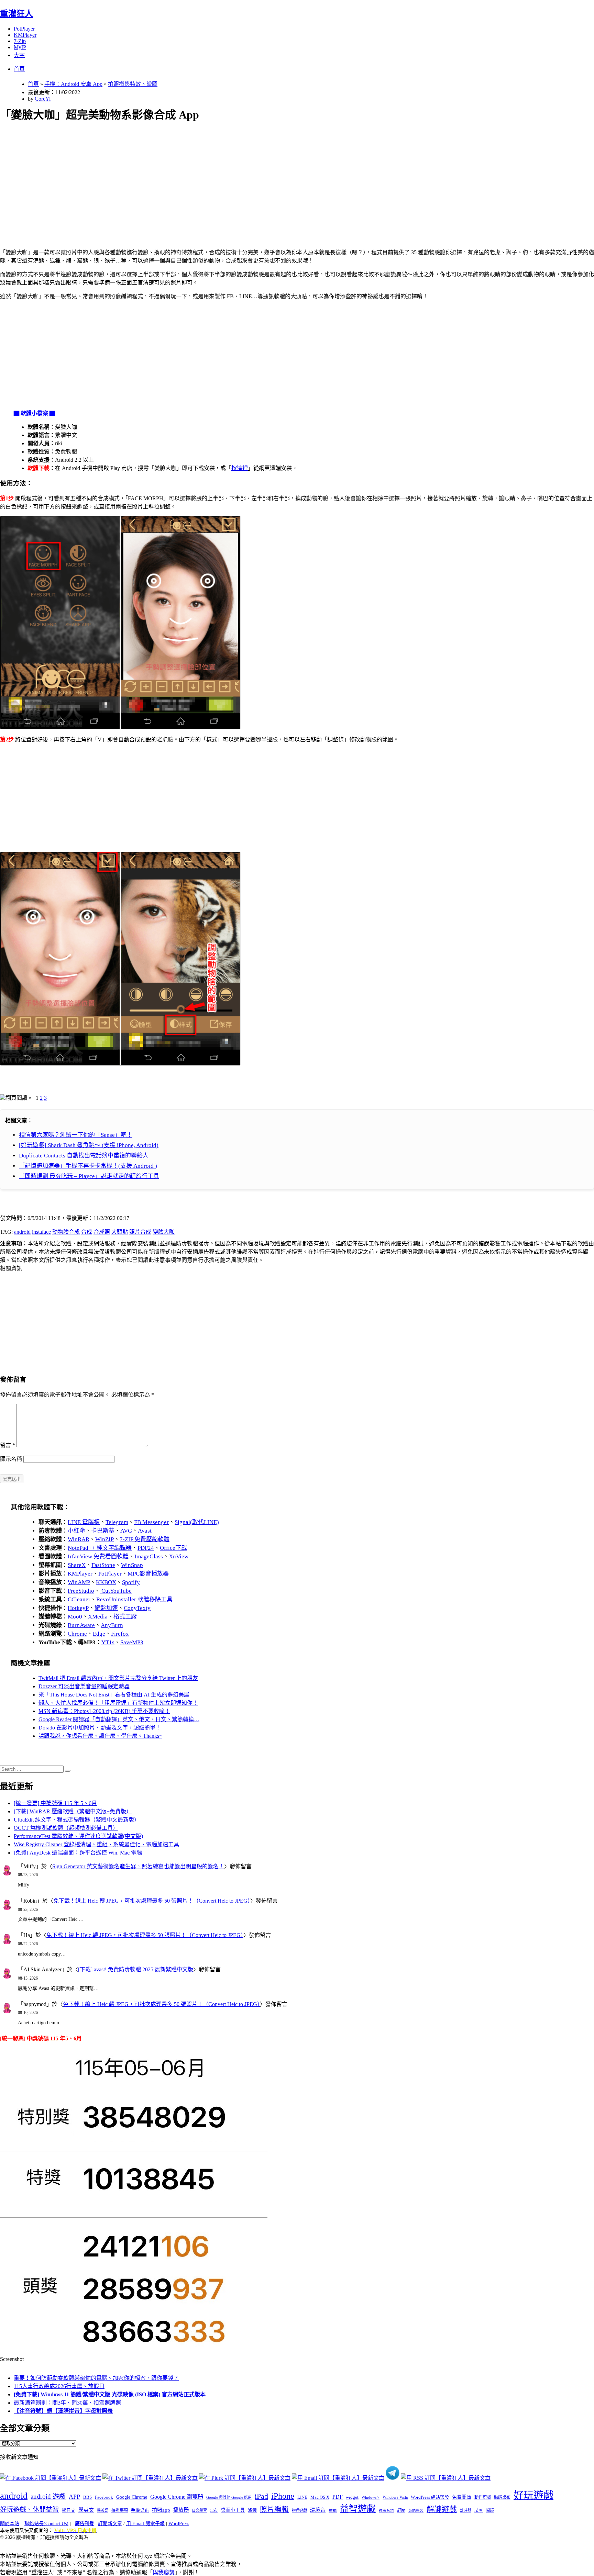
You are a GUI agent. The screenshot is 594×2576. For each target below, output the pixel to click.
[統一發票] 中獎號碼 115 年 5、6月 (55, 1803)
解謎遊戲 (442, 2509)
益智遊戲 (358, 2509)
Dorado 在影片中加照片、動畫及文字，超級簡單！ (100, 1728)
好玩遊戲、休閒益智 (29, 2510)
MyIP (20, 47)
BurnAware (81, 1625)
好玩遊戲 (533, 2495)
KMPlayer (25, 35)
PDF (338, 2497)
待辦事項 (120, 2510)
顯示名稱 (11, 1459)
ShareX (77, 1565)
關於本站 (10, 2524)
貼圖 (478, 2510)
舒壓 (401, 2510)
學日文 (69, 2510)
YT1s (108, 1642)
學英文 (86, 2510)
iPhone (283, 2496)
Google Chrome (132, 2497)
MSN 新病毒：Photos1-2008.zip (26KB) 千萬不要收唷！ (104, 1711)
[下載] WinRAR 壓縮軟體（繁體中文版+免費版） (73, 1811)
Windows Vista (395, 2497)
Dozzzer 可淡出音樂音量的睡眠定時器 (84, 1686)
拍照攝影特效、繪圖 (133, 84)
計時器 (466, 2510)
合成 (87, 1232)
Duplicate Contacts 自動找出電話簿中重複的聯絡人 (84, 1156)
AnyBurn (112, 1625)
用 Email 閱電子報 (145, 2524)
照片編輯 (274, 2509)
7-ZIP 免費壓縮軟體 (145, 1539)
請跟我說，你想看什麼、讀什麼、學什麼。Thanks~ (100, 1736)
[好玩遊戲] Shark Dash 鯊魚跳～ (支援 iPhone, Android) (89, 1145)
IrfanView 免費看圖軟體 (98, 1556)
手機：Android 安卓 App (73, 84)
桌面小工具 (233, 2510)
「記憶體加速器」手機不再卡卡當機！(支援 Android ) (88, 1166)
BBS (87, 2497)
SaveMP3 (132, 1642)
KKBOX (106, 1582)
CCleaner (79, 1599)
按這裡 (240, 468)
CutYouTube (116, 1591)
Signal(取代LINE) (197, 1522)
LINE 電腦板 (84, 1522)
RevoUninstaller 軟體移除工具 (134, 1599)
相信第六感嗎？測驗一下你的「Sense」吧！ (76, 1135)
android (22, 1232)
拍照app (161, 2510)
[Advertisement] (207, 177)
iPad (261, 2496)
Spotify (131, 1582)
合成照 (102, 1232)
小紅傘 (76, 1531)
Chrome (77, 1634)
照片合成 (140, 1232)
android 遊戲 (48, 2496)
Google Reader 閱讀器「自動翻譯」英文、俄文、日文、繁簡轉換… (119, 1719)
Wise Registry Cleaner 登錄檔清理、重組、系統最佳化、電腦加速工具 (96, 1844)
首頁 (19, 69)
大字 (19, 55)
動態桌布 (502, 2497)
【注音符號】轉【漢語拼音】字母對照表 (63, 2411)
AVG (126, 1531)
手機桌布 (140, 2510)
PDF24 (146, 1548)
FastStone (103, 1565)
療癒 (333, 2510)
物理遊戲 (299, 2510)
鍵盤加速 (106, 1608)
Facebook (104, 2497)
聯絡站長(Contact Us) (46, 2524)
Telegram (117, 1522)
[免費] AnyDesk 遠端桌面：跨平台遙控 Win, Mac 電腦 (78, 1853)
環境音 (318, 2510)
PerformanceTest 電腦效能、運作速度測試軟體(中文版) (78, 1836)
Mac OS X (320, 2497)
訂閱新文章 (110, 2524)
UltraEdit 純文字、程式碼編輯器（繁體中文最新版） (77, 1820)
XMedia (98, 1617)
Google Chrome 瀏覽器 (177, 2497)
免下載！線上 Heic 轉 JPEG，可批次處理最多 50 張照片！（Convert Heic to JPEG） (152, 1901)
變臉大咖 (164, 1232)
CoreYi (43, 99)
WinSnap (132, 1565)
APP (74, 2497)
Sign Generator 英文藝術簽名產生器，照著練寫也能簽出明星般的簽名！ (138, 1866)
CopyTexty (137, 1608)
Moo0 (75, 1617)
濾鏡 (252, 2510)
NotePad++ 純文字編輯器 (100, 1548)
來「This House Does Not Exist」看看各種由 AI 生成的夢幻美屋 (114, 1695)
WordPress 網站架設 (430, 2497)
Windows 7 (371, 2497)
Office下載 (173, 1548)
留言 (8, 1445)
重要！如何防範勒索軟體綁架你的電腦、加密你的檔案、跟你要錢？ (96, 2378)
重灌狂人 (16, 14)
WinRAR (79, 1539)
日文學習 (199, 2510)
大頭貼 (120, 1232)
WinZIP (104, 1539)
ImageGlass (149, 1556)
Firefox (120, 1634)
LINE (302, 2497)
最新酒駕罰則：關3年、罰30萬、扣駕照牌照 (67, 2403)
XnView (179, 1556)
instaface (41, 1232)
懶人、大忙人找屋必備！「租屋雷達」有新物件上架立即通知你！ (118, 1703)
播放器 (181, 2510)
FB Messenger (151, 1522)
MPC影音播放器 (148, 1574)
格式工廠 (125, 1617)
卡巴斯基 (103, 1531)
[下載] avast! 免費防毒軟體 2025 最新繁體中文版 (136, 1969)
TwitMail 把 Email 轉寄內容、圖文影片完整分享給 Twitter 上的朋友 (118, 1678)
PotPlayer (24, 29)
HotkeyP (78, 1608)
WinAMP (79, 1582)
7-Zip (20, 41)
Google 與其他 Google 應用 (229, 2497)
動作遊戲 (483, 2497)
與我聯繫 (164, 2572)
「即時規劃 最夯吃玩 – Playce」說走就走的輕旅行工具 (89, 1176)
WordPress (179, 2524)
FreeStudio (81, 1591)
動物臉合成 (66, 1232)
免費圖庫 (462, 2497)
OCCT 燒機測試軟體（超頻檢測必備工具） (66, 1828)
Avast (145, 1531)
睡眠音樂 (386, 2511)
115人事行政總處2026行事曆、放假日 (59, 2386)
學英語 (103, 2510)
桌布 (214, 2510)
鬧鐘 (490, 2510)
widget (352, 2497)
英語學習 (416, 2511)
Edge (99, 1634)
